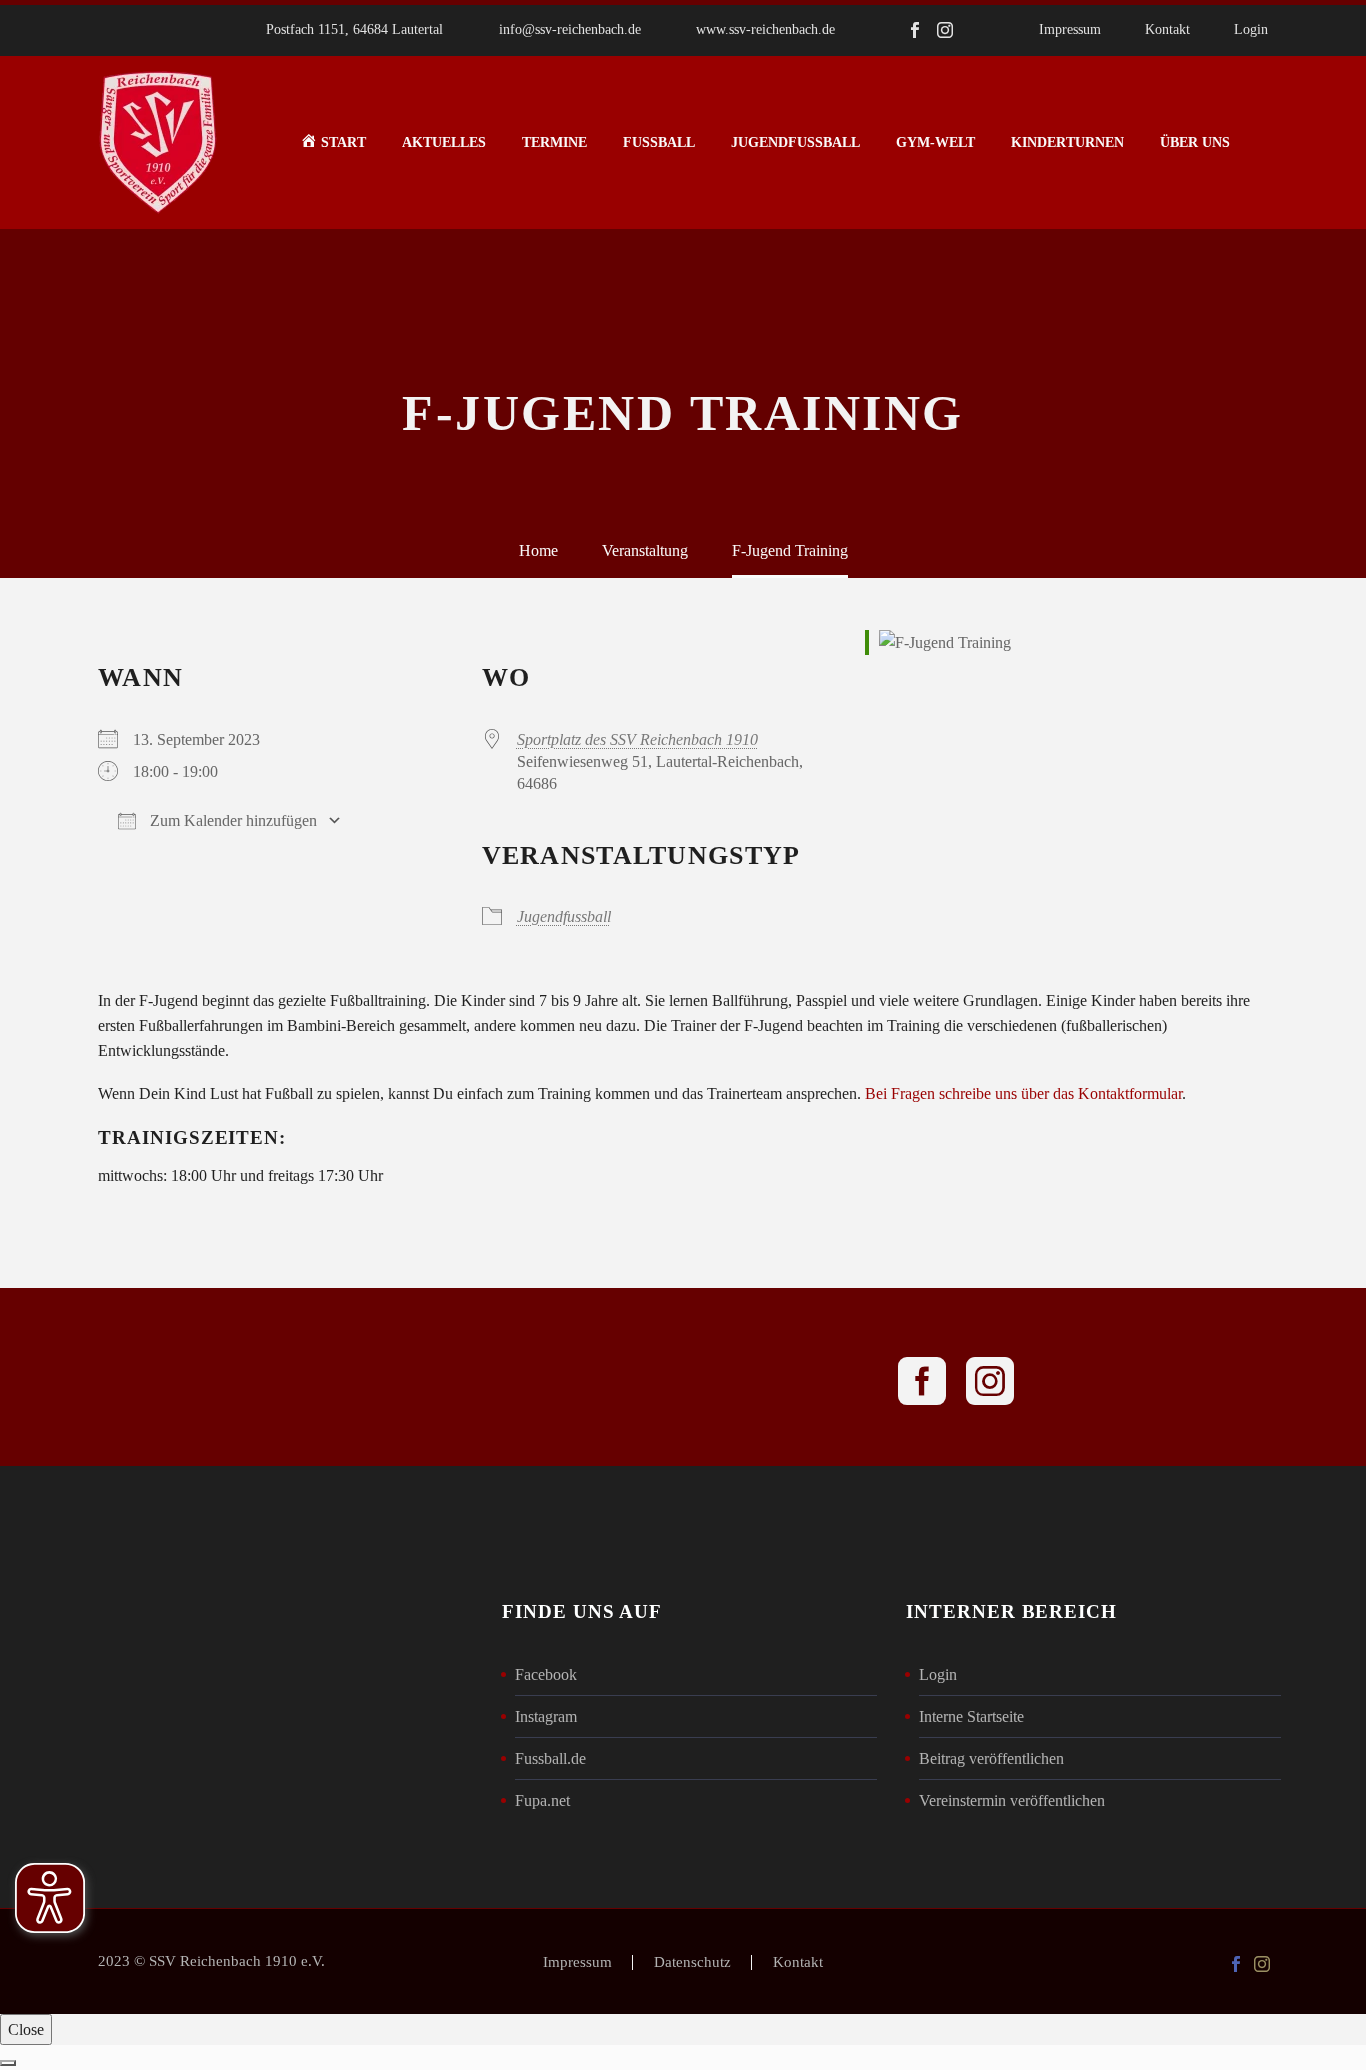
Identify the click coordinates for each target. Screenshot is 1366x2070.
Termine (554, 142)
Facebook (546, 1674)
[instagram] (990, 1381)
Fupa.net (542, 1800)
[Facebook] (915, 30)
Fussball (659, 142)
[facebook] (922, 1381)
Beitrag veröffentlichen (991, 1758)
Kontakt (1167, 29)
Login (1251, 29)
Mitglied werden (683, 1377)
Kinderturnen (1067, 142)
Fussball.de (550, 1758)
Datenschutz (692, 1962)
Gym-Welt (935, 142)
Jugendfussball (795, 142)
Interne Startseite (971, 1716)
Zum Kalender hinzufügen (231, 820)
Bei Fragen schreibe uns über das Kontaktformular (1023, 1093)
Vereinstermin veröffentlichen (1012, 1800)
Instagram (546, 1716)
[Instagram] (945, 30)
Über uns (1195, 142)
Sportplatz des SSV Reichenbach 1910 (637, 739)
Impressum (1070, 29)
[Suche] (1268, 142)
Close (26, 2029)
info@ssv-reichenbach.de (570, 29)
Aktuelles (444, 142)
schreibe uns (410, 1377)
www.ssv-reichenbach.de (765, 29)
